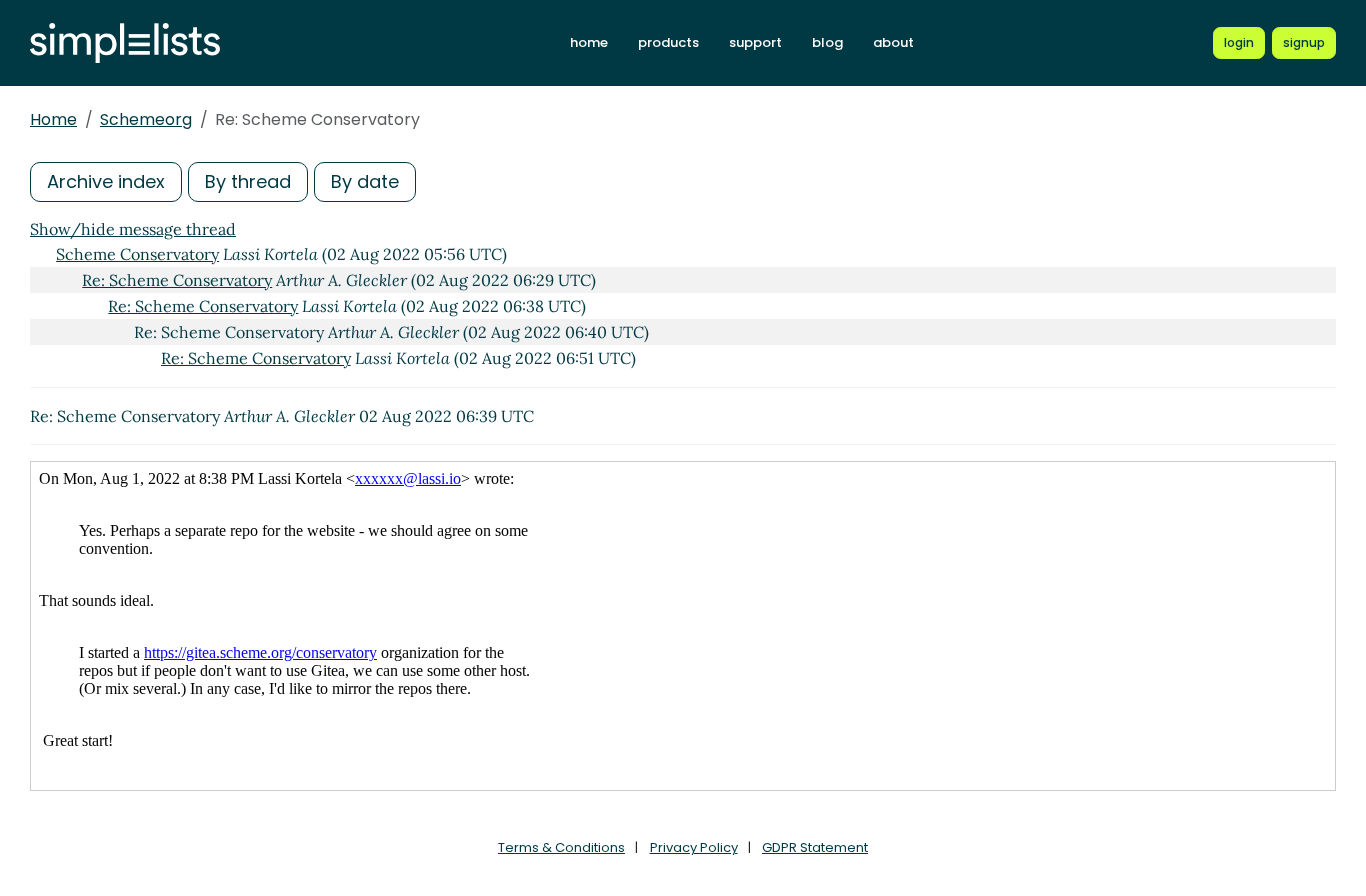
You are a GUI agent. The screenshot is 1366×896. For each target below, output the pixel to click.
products (668, 42)
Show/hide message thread (133, 229)
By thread (248, 181)
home (589, 42)
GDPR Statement (815, 847)
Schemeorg (146, 119)
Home (53, 119)
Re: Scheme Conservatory (177, 280)
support (755, 42)
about (893, 42)
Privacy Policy (694, 847)
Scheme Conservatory (137, 254)
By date (365, 181)
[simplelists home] (125, 43)
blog (827, 42)
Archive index (106, 181)
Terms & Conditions (561, 847)
